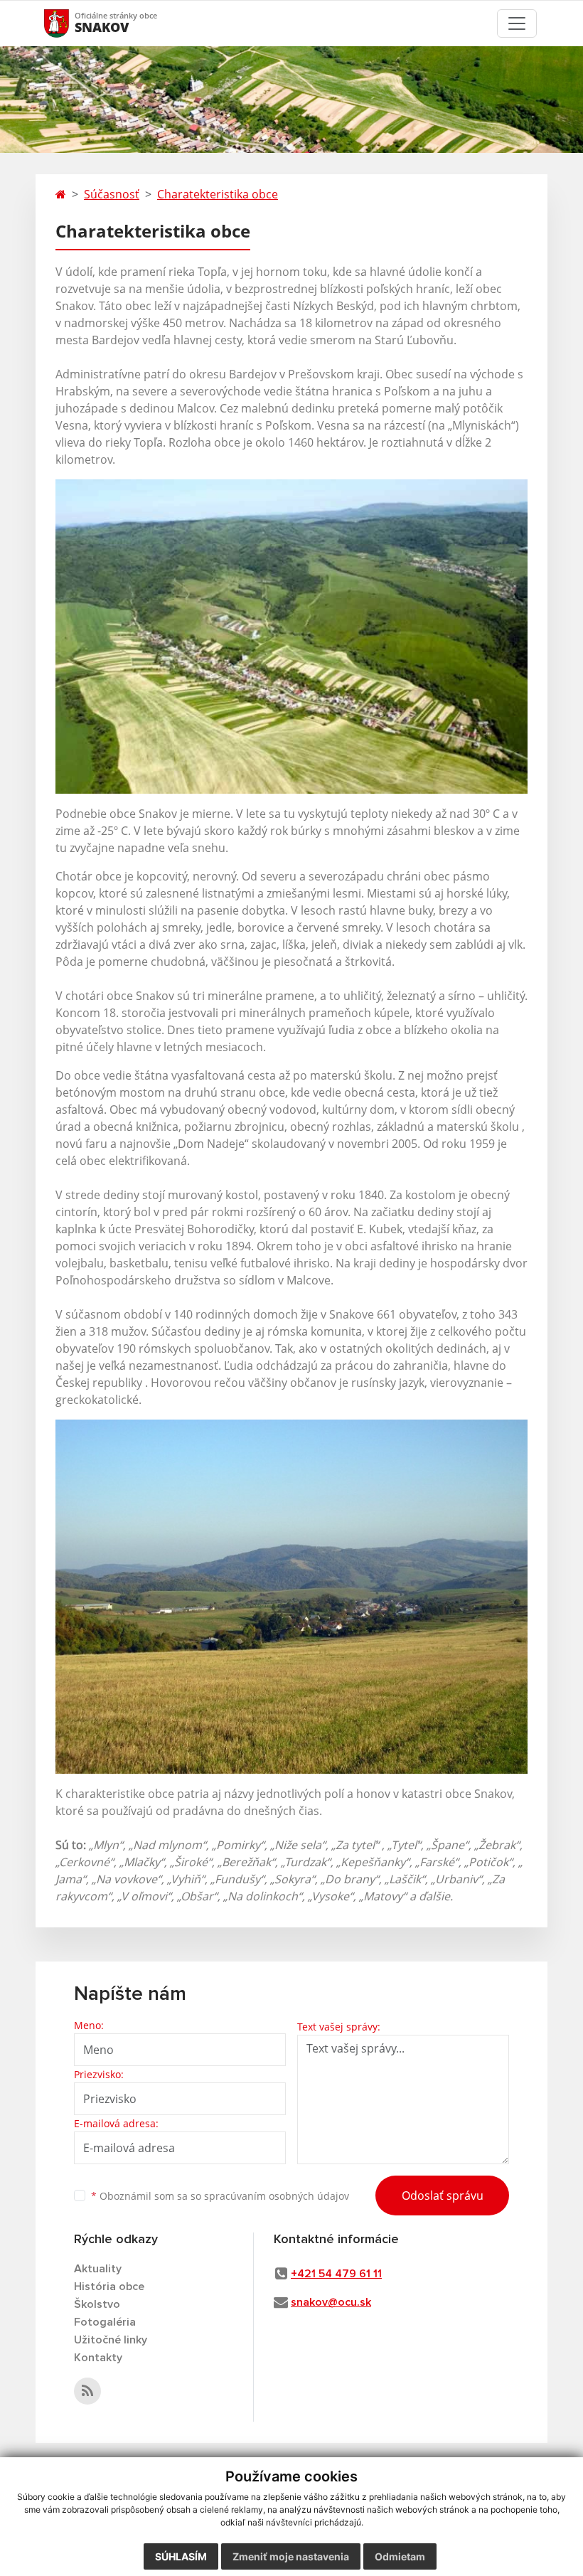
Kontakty (98, 2358)
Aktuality (98, 2269)
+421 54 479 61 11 (336, 2274)
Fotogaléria (105, 2322)
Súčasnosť (112, 194)
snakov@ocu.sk (331, 2302)
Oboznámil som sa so (220, 2196)
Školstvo (97, 2304)
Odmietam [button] (400, 2556)
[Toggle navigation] (517, 23)
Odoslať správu (443, 2196)
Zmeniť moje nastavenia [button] (291, 2556)
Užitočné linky (111, 2340)
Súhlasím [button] (181, 2556)
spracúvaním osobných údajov (277, 2196)
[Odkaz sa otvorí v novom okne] (87, 2391)
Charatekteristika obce (218, 194)
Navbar (70, 23)
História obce (109, 2287)
